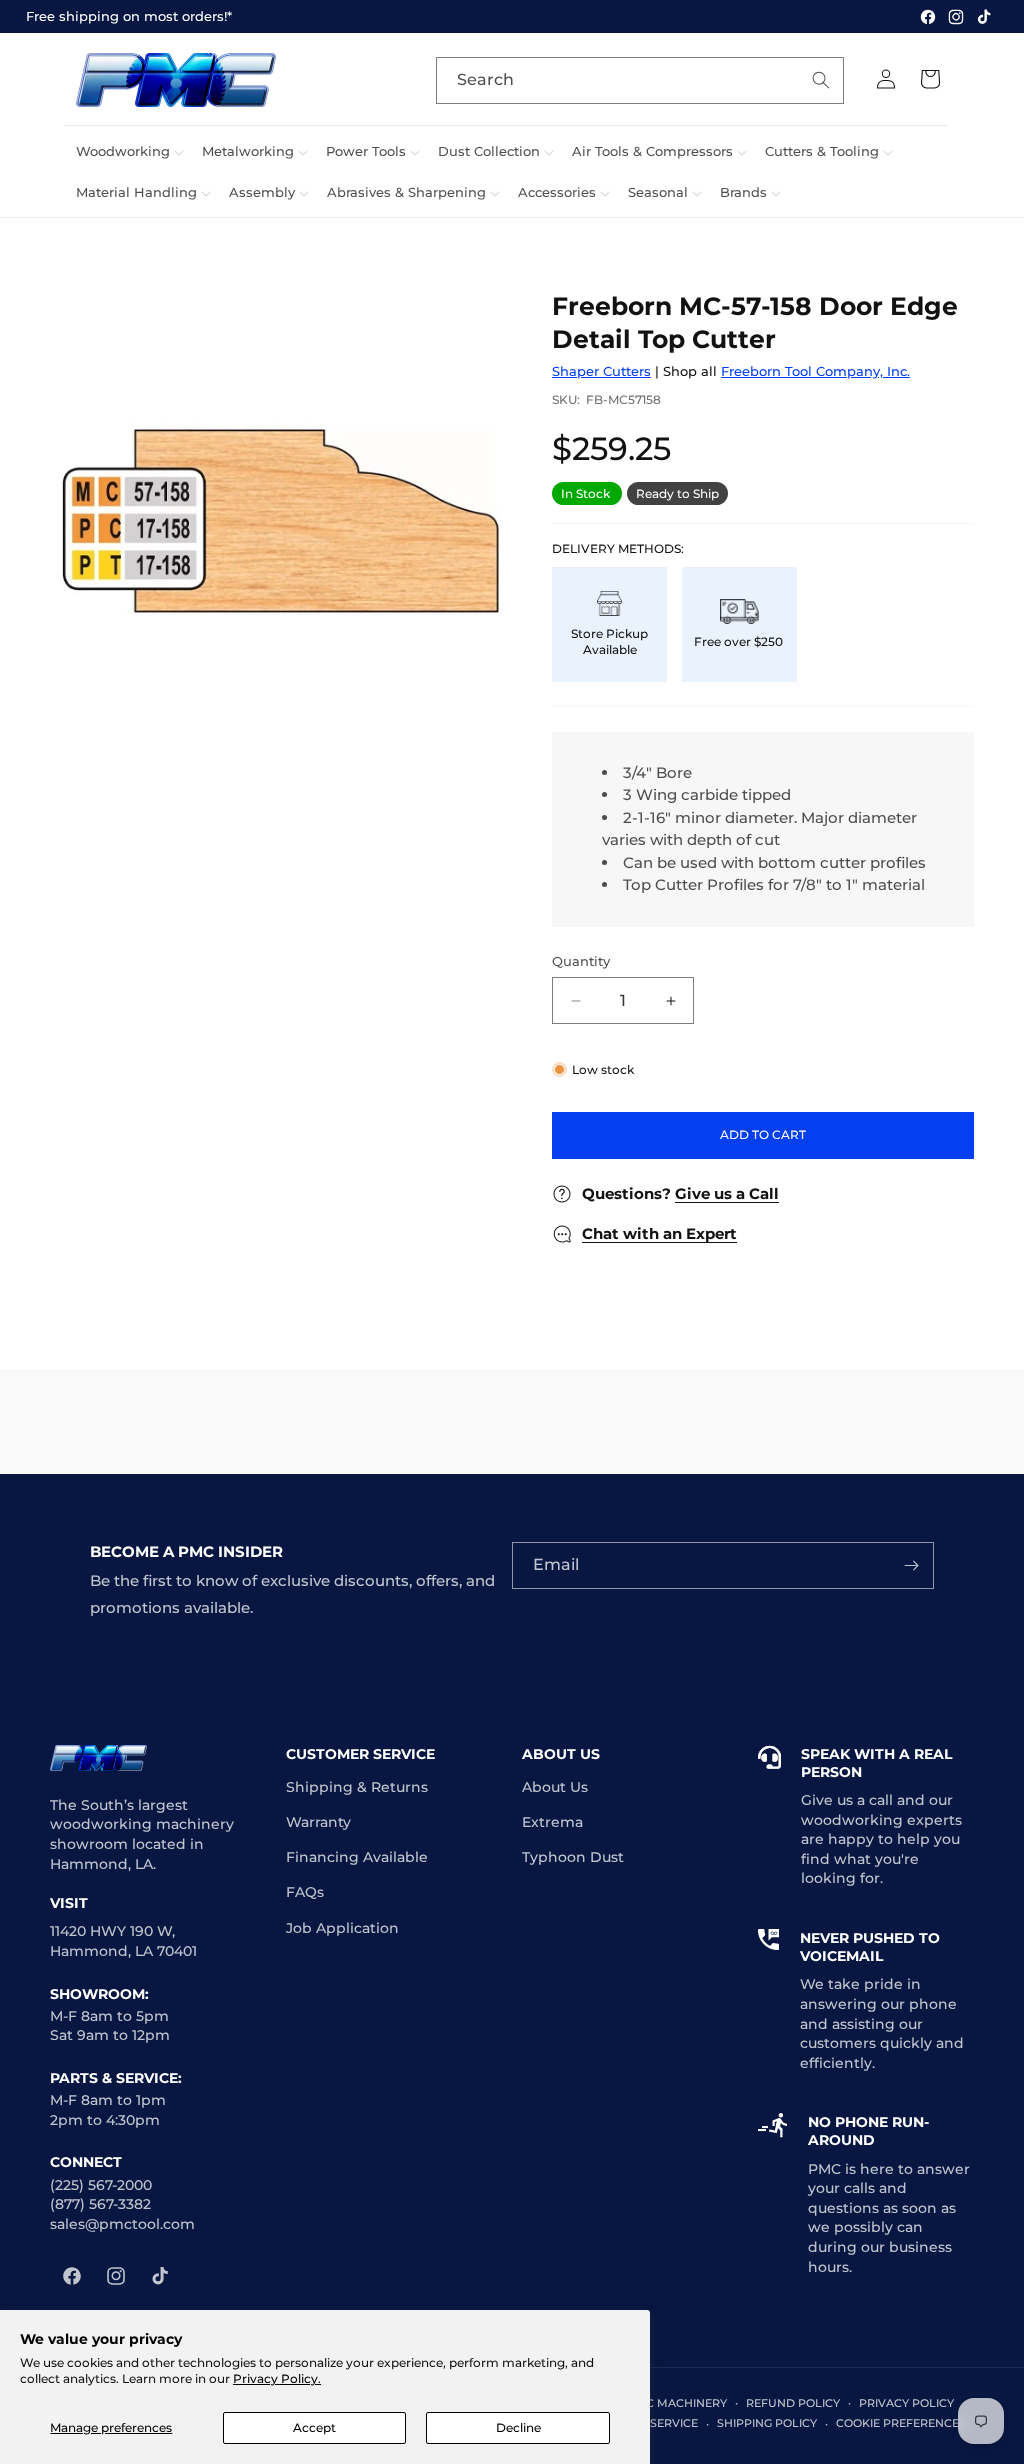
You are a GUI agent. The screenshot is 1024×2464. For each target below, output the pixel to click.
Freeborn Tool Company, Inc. (815, 371)
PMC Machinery (677, 2403)
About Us (555, 1787)
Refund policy (793, 2403)
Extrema (552, 1822)
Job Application (342, 1928)
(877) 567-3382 (100, 2204)
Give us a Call (727, 1193)
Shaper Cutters (601, 371)
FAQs (305, 1892)
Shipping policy (767, 2423)
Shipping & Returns (357, 1787)
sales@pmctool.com (122, 2224)
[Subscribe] (911, 1565)
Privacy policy (906, 2403)
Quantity (581, 961)
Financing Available (357, 1857)
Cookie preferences (901, 2423)
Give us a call (847, 1800)
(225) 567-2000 (101, 2185)
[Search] (821, 80)
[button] (127, 151)
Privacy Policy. (277, 2378)
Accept (314, 2427)
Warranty (318, 1822)
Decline (518, 2427)
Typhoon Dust (573, 1857)
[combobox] (640, 80)
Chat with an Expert (659, 1233)
